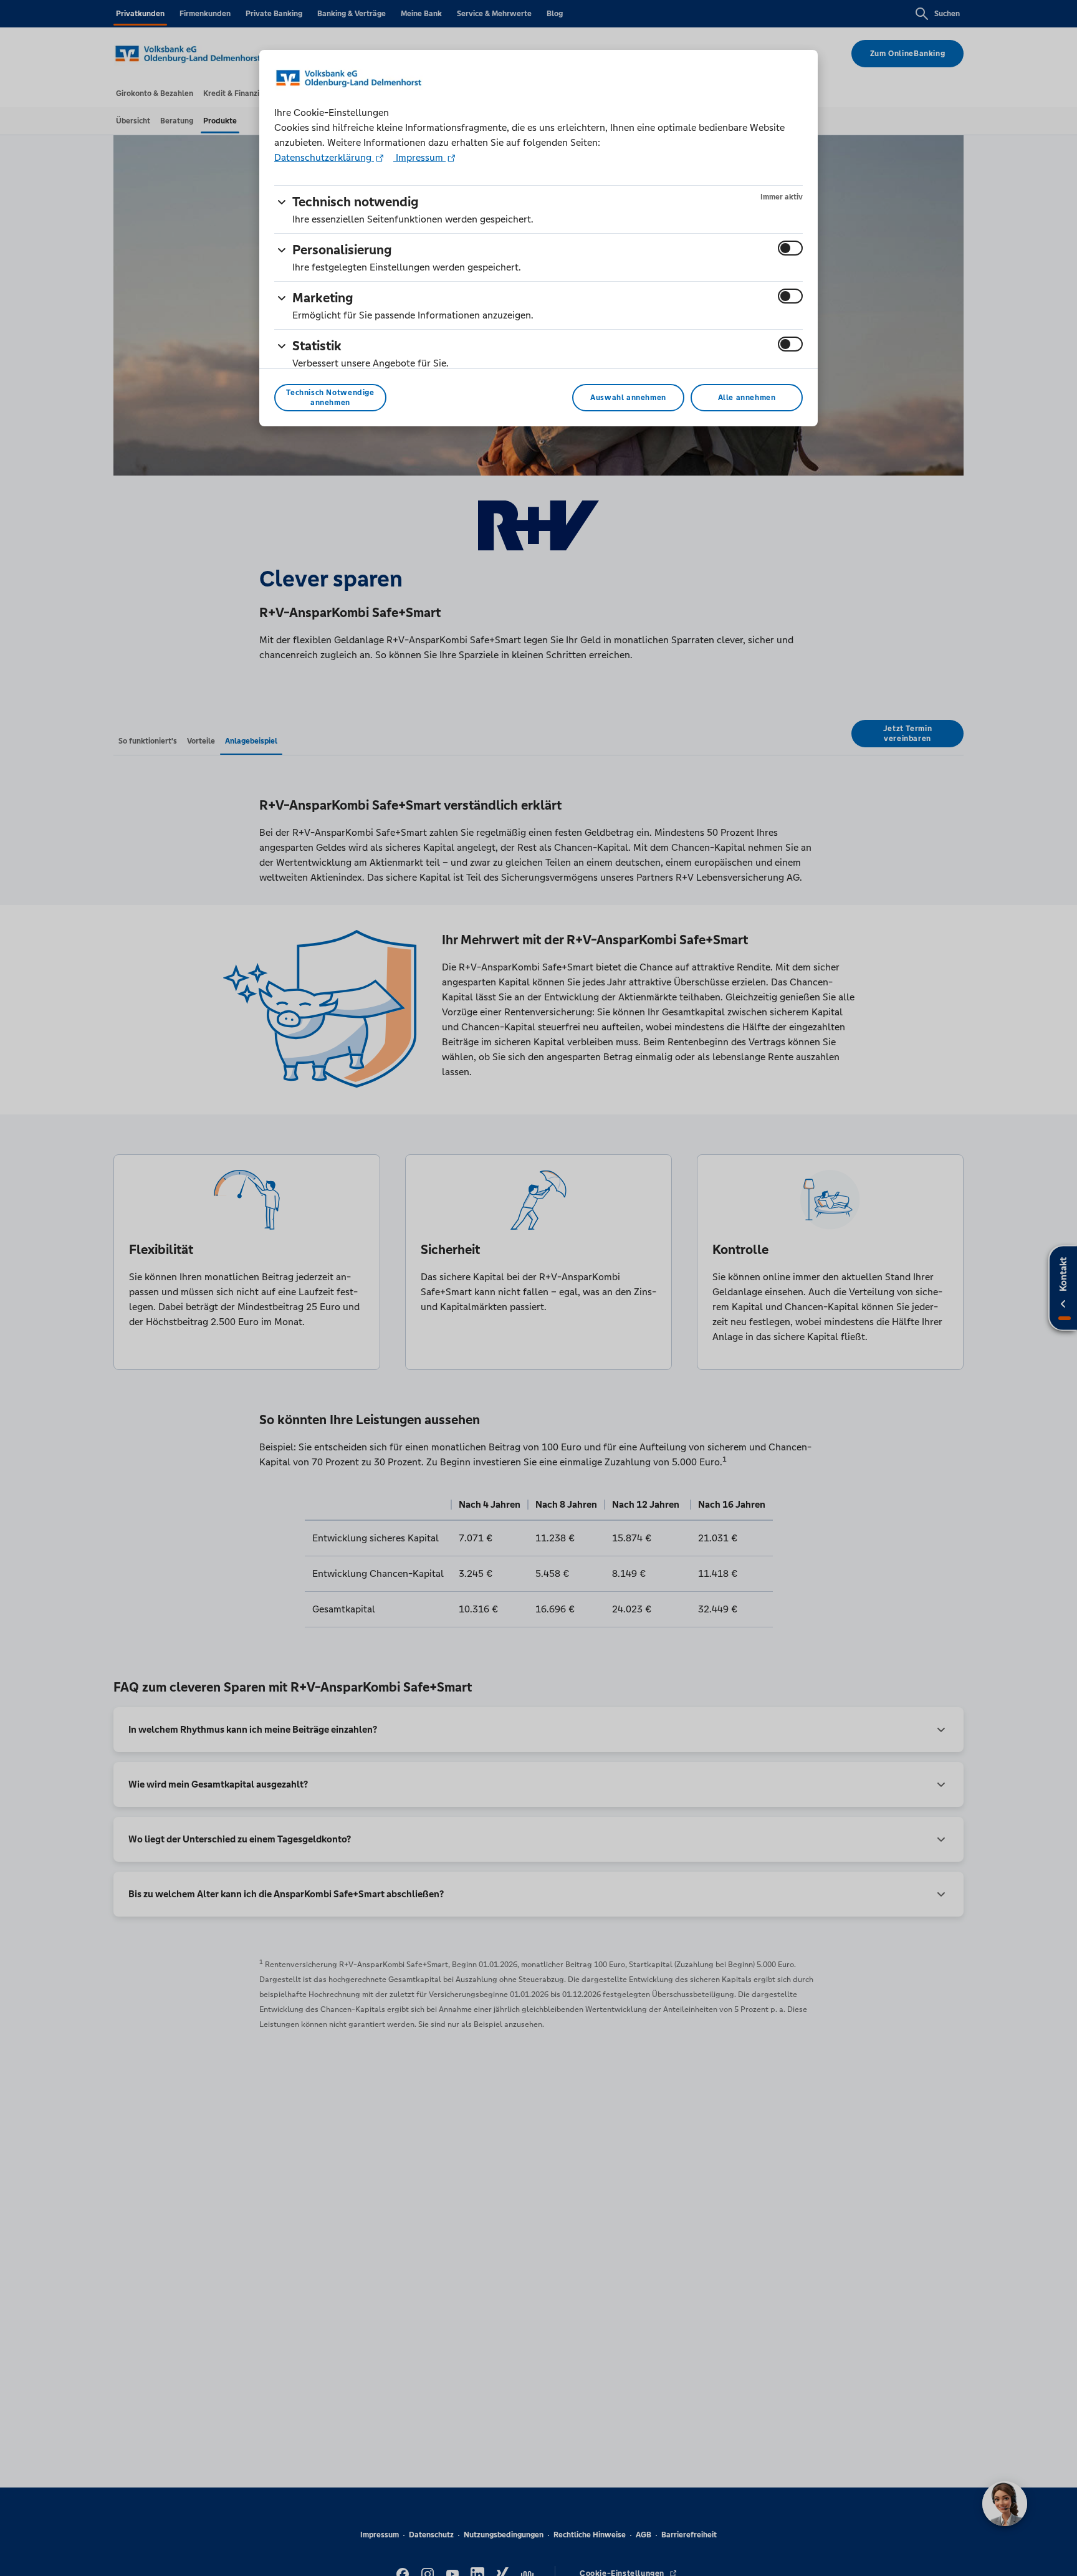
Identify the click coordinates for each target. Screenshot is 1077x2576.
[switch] (790, 248)
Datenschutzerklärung (324, 157)
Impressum (419, 157)
